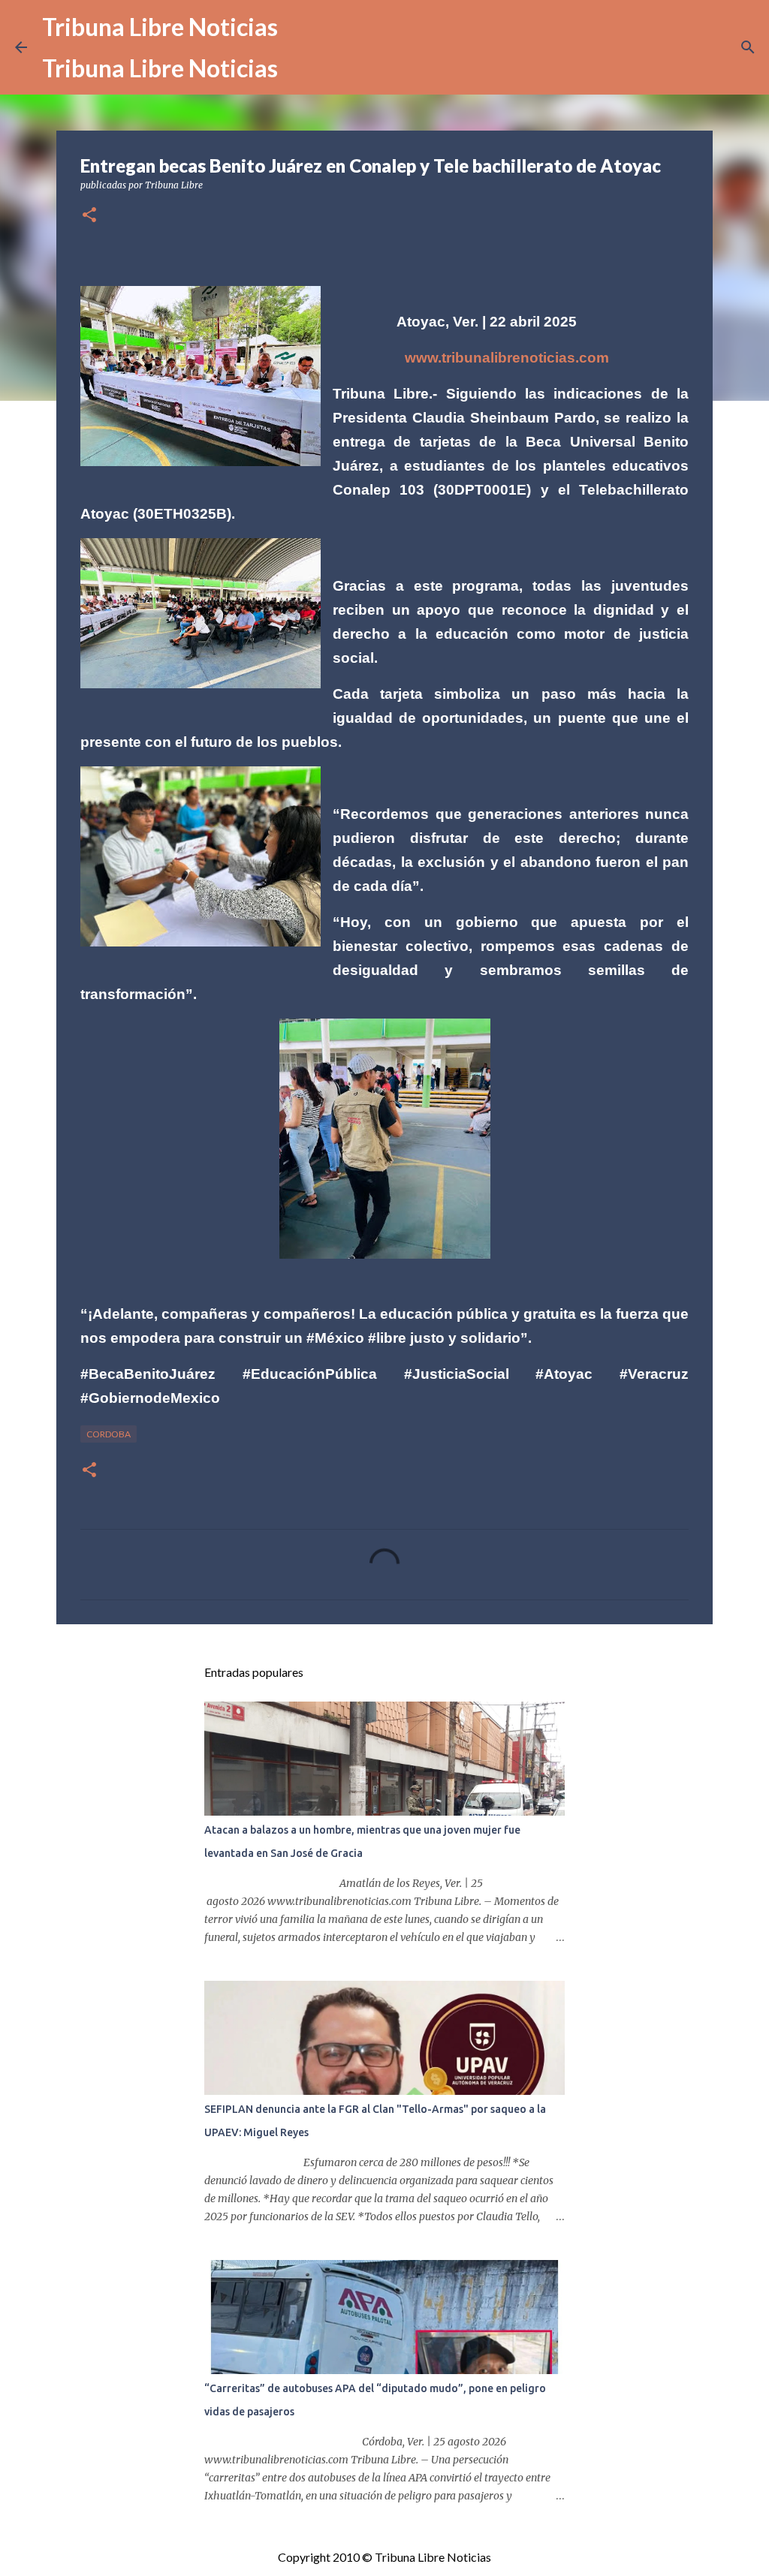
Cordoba (109, 1434)
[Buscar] (748, 47)
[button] (89, 216)
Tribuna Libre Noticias (160, 27)
